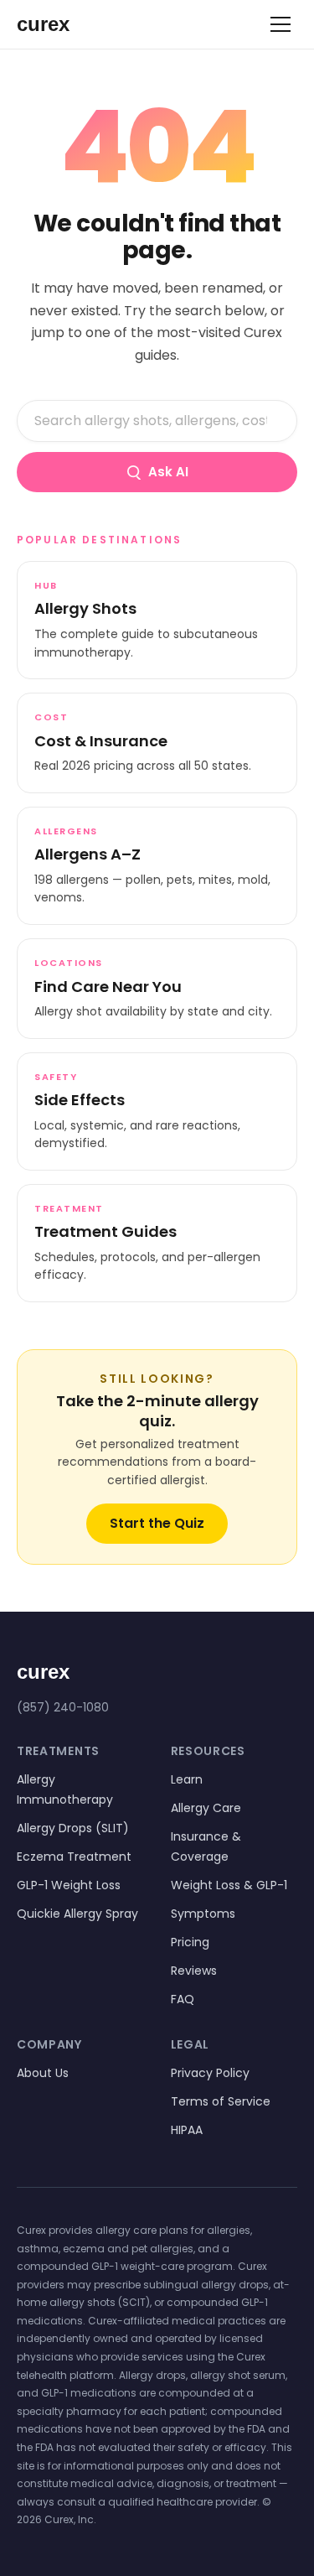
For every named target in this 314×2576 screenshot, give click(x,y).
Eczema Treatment (74, 1857)
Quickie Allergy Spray (77, 1914)
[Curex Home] (59, 24)
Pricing (190, 1942)
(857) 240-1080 (63, 1707)
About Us (43, 2073)
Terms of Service (221, 2101)
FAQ (183, 1999)
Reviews (194, 1971)
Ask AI (168, 472)
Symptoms (203, 1914)
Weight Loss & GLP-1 (229, 1885)
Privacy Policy (210, 2073)
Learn (187, 1779)
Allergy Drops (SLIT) (73, 1828)
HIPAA (187, 2130)
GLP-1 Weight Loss (69, 1885)
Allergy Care (206, 1808)
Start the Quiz (157, 1523)
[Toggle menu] (281, 24)
